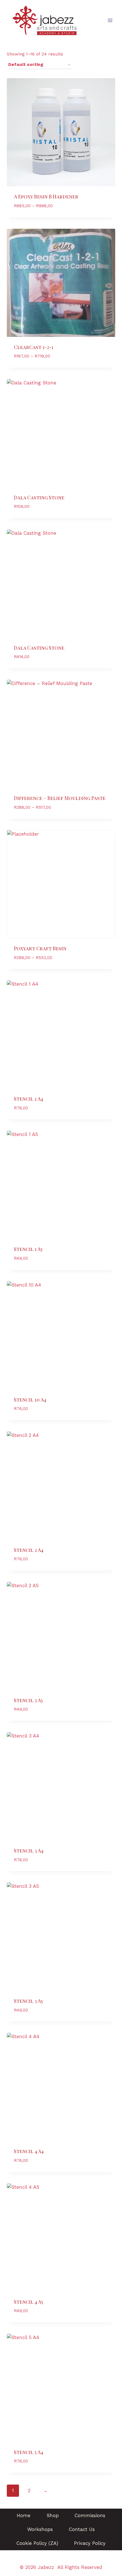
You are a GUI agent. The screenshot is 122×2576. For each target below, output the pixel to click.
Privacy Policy (90, 2543)
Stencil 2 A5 (28, 1700)
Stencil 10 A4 (30, 1400)
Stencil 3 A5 (28, 2001)
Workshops (40, 2529)
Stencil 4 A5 (29, 2302)
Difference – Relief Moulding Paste (60, 798)
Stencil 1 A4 (29, 1099)
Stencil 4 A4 (29, 2151)
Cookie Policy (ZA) (37, 2543)
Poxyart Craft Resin (40, 948)
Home (24, 2515)
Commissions (90, 2515)
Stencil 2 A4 (29, 1550)
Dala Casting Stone (39, 497)
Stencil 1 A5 (28, 1249)
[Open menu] (110, 21)
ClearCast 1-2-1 (34, 347)
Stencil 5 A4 (29, 2452)
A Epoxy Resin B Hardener (46, 196)
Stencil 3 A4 (29, 1850)
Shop (53, 2515)
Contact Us (82, 2529)
